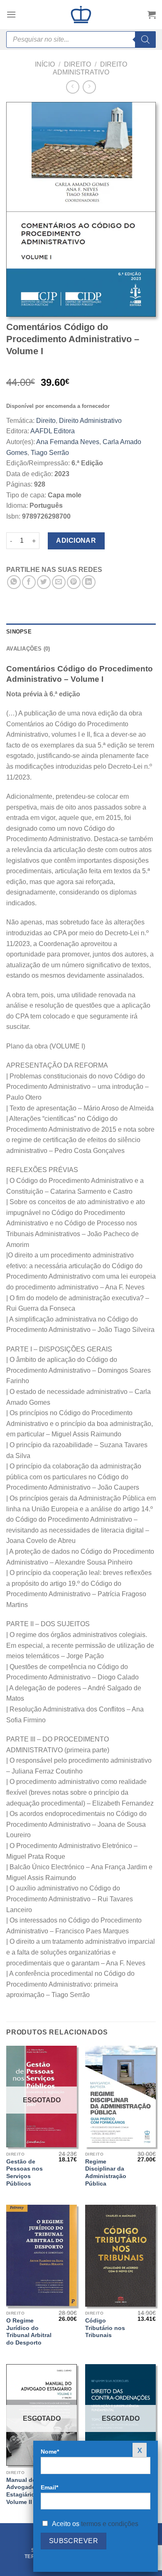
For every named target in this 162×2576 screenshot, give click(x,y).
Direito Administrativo (90, 421)
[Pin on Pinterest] (74, 582)
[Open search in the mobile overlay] (81, 40)
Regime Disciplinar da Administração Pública (106, 2173)
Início (45, 64)
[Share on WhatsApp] (14, 582)
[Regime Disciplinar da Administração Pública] (120, 2097)
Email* (49, 2487)
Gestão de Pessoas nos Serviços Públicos (25, 2173)
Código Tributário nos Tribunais (105, 2328)
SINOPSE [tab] (19, 632)
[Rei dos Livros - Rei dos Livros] (81, 15)
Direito (77, 64)
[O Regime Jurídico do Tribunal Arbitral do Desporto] (42, 2256)
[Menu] (11, 14)
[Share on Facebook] (29, 582)
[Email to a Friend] (59, 582)
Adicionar (76, 540)
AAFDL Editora (53, 431)
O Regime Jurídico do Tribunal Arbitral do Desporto (29, 2332)
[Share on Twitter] (44, 582)
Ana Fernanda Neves (68, 442)
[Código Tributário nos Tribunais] (120, 2256)
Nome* (50, 2452)
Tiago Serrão (50, 453)
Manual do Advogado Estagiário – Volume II (23, 2491)
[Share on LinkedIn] (89, 582)
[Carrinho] (152, 15)
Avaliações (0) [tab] (28, 649)
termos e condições (110, 2524)
